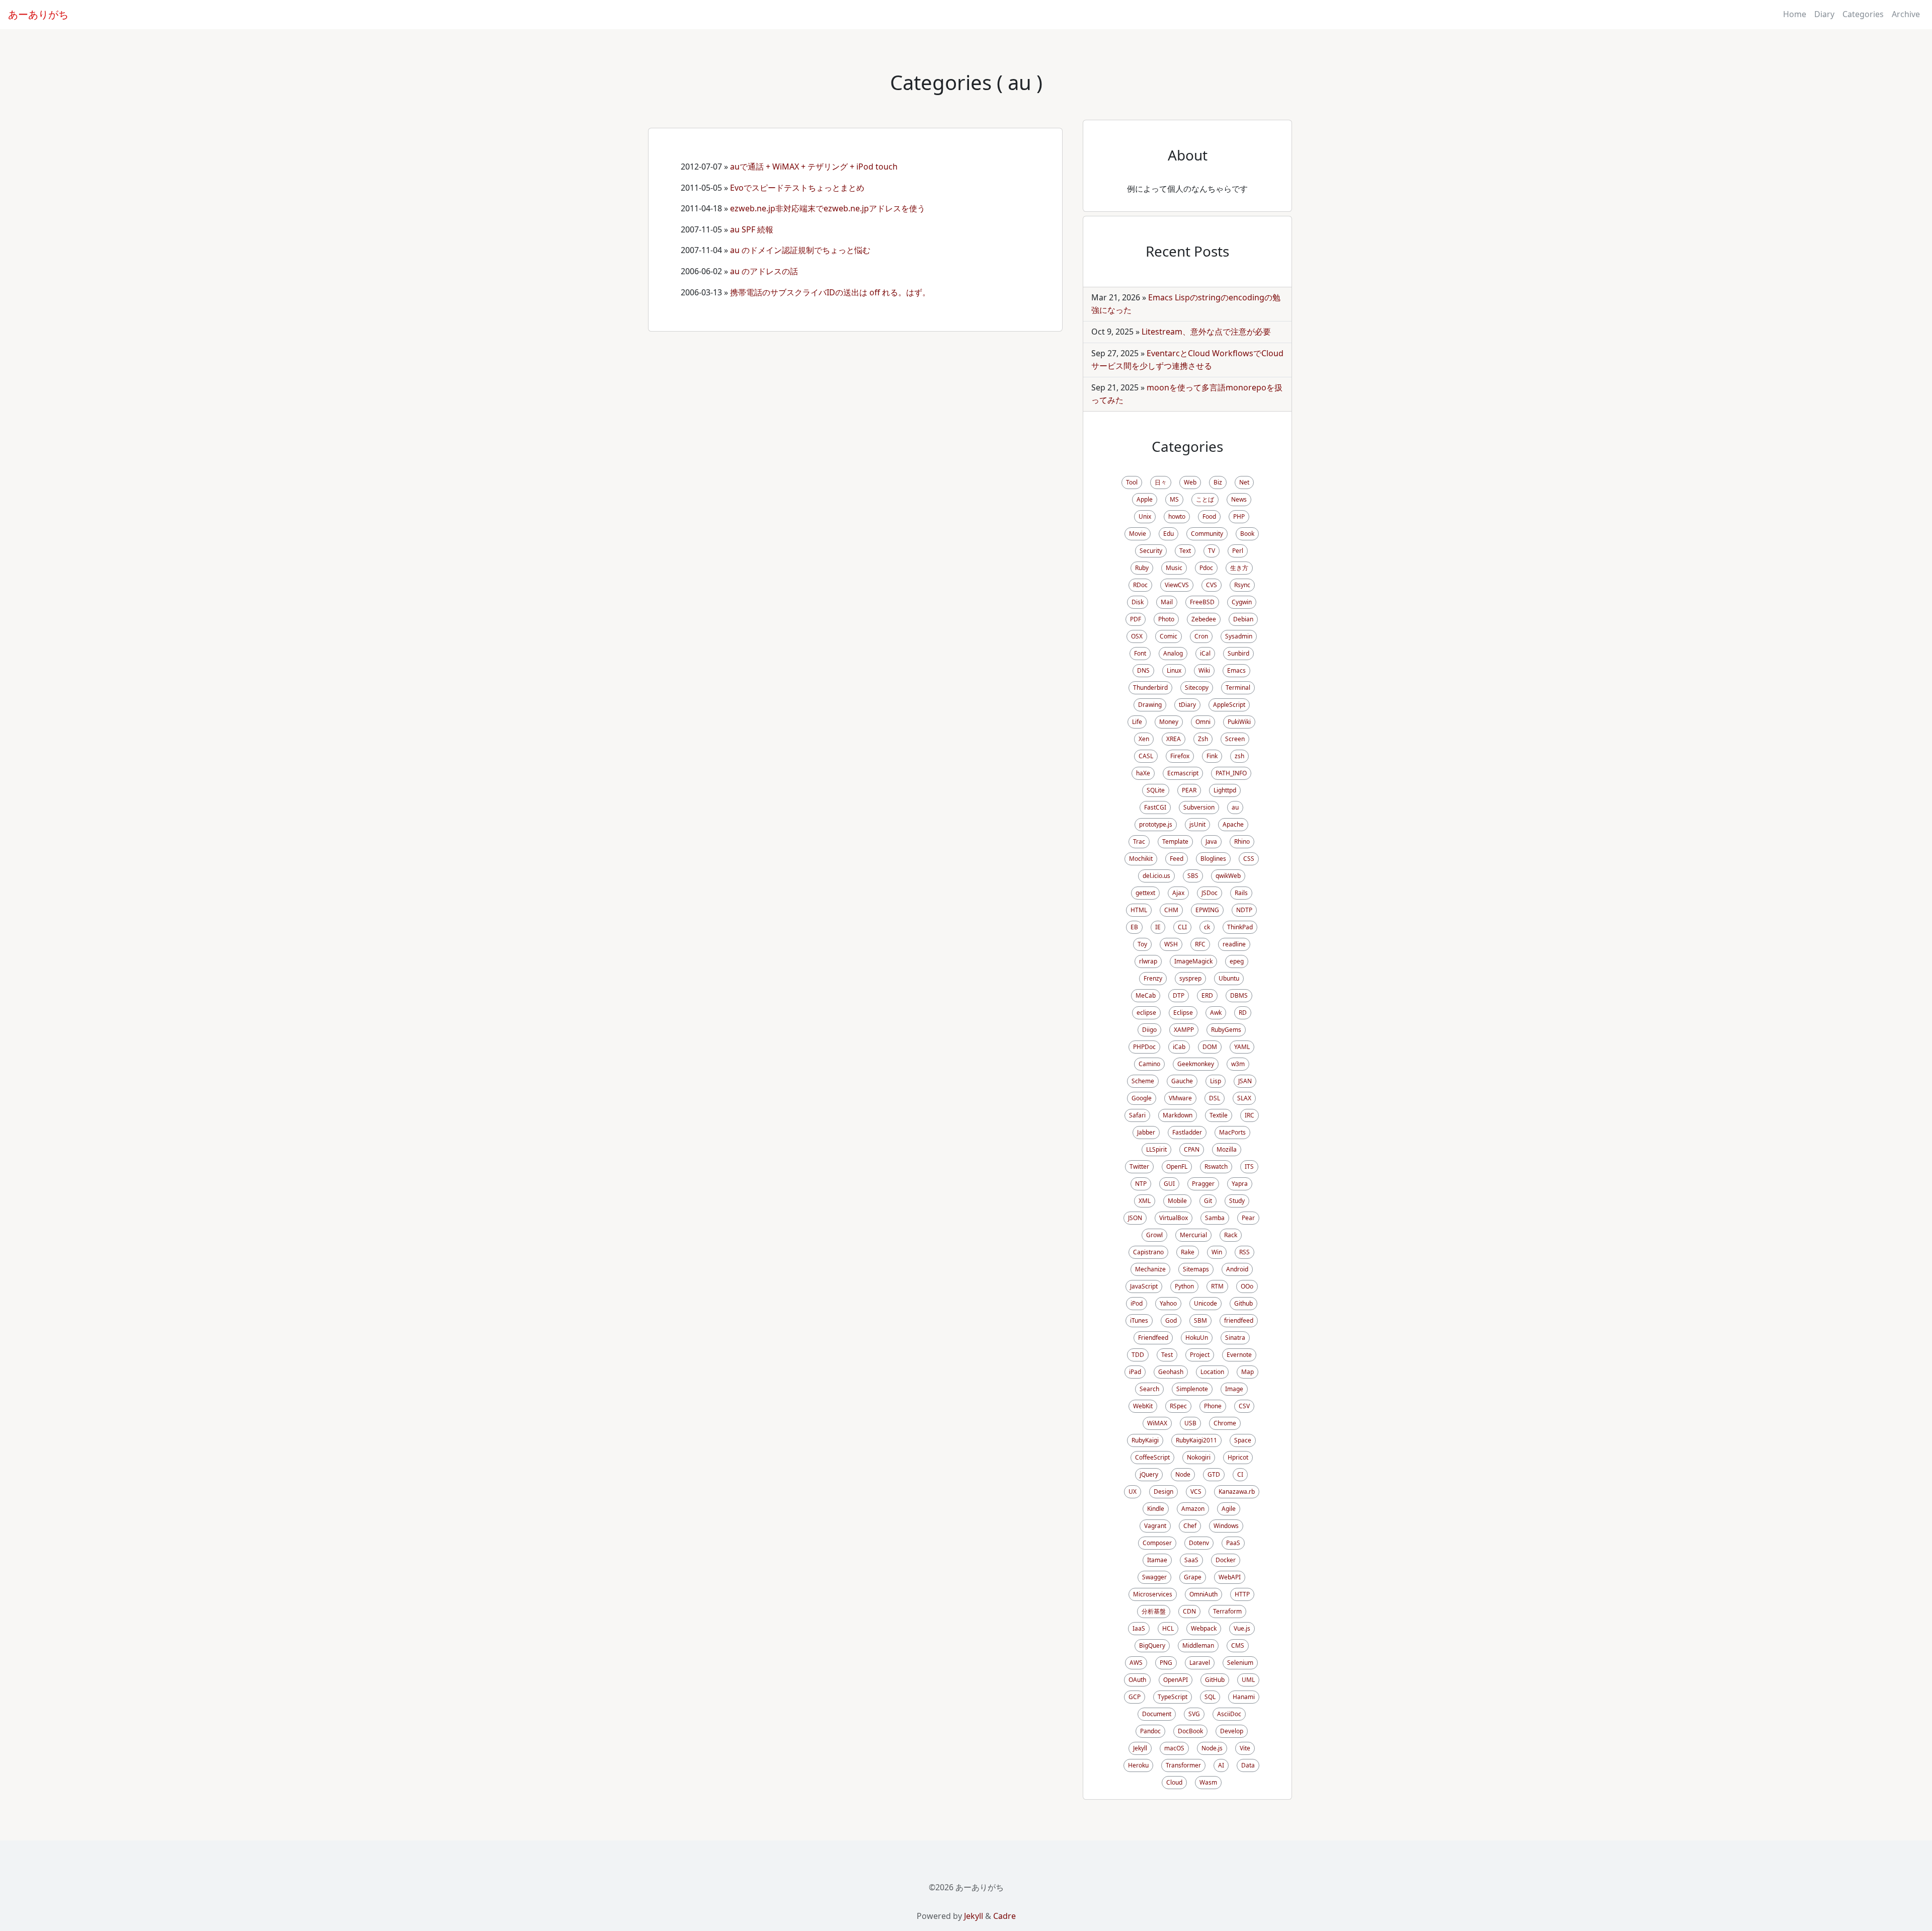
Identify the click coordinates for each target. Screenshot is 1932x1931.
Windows (1226, 1526)
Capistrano (1148, 1252)
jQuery (1149, 1474)
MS (1174, 499)
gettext (1145, 893)
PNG (1166, 1663)
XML (1145, 1201)
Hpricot (1238, 1457)
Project (1200, 1355)
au (1235, 807)
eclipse (1146, 1013)
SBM (1200, 1320)
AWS (1136, 1663)
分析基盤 (1154, 1611)
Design (1163, 1492)
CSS (1249, 859)
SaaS (1191, 1560)
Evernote (1239, 1355)
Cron (1201, 636)
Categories (1863, 14)
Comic (1169, 636)
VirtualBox (1174, 1218)
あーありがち (38, 14)
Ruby (1142, 568)
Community (1207, 534)
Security (1151, 551)
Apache (1233, 824)
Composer (1157, 1543)
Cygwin (1242, 602)
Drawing (1150, 705)
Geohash (1171, 1372)
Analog (1173, 653)
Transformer (1183, 1765)
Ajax (1178, 893)
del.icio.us (1156, 876)
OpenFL (1177, 1166)
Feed (1177, 859)
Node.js (1212, 1748)
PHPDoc (1144, 1047)
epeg (1237, 961)
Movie (1138, 534)
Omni (1203, 722)
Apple (1145, 499)
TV (1212, 551)
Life (1137, 722)
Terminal (1238, 688)
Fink (1212, 756)
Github (1243, 1303)
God (1171, 1320)
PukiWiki (1239, 722)
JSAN (1245, 1081)
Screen (1235, 739)
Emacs (1236, 670)
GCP (1135, 1697)
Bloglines (1213, 859)
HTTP (1242, 1594)
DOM (1210, 1047)
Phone (1213, 1406)
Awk (1216, 1013)
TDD (1138, 1355)
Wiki (1204, 670)
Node (1183, 1474)
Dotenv (1199, 1543)
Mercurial (1193, 1235)
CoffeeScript (1152, 1457)
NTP (1141, 1184)
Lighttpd (1225, 790)
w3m (1238, 1064)
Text (1185, 551)
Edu (1169, 534)
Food (1209, 516)
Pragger (1203, 1184)
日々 (1161, 482)
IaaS (1139, 1628)
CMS (1238, 1645)
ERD (1207, 995)
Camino (1149, 1064)
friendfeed (1239, 1320)
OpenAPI (1176, 1680)
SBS (1193, 876)
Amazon (1193, 1509)
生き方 (1239, 568)
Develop (1232, 1731)
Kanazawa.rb (1237, 1492)
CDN (1189, 1611)
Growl (1154, 1235)
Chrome (1225, 1423)
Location (1212, 1372)
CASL (1146, 756)
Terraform (1227, 1611)
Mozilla (1227, 1149)
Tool (1132, 482)
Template (1175, 841)
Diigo (1149, 1030)
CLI (1182, 927)
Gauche (1182, 1081)
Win (1217, 1252)
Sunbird (1238, 653)
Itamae (1157, 1560)
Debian (1243, 619)
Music (1174, 568)
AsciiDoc (1229, 1714)
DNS (1143, 670)
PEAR (1189, 790)
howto (1177, 516)
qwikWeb (1228, 876)
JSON (1135, 1218)
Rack (1231, 1235)
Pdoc (1206, 568)
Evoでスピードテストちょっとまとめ (801, 188)
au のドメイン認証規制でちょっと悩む (800, 250)
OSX (1137, 636)
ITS (1249, 1166)
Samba (1215, 1218)
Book (1247, 534)
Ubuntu (1229, 978)
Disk (1138, 602)
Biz (1218, 482)
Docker (1226, 1560)
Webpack (1204, 1628)
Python (1184, 1286)
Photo (1166, 619)
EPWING (1207, 910)
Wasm (1208, 1782)
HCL (1168, 1628)
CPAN (1192, 1149)
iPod (1137, 1303)
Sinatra (1235, 1338)
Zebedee (1204, 619)
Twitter (1139, 1166)
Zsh (1203, 739)
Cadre (1004, 1916)
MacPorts (1232, 1132)
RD (1243, 1013)
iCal (1205, 653)
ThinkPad (1240, 927)
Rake (1188, 1252)
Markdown (1178, 1115)
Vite (1245, 1748)
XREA (1174, 739)
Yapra (1240, 1184)
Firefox (1180, 756)
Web (1190, 482)
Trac (1139, 841)
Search (1149, 1389)
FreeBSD (1202, 602)
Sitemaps (1196, 1269)
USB (1190, 1423)
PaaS (1233, 1543)
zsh (1239, 756)
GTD (1214, 1474)
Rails (1241, 893)
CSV (1244, 1406)
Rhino (1242, 841)
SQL (1210, 1697)
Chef (1190, 1526)
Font (1140, 653)
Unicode (1205, 1303)
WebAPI (1230, 1577)
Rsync (1242, 585)
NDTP (1244, 910)
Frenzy (1153, 978)
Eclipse (1183, 1013)
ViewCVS (1177, 585)
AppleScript (1229, 705)
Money (1169, 722)
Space (1243, 1440)
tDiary (1187, 705)
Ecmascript (1183, 773)
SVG (1194, 1714)
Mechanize (1150, 1269)
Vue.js (1242, 1628)
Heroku (1138, 1765)
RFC (1200, 944)
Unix (1145, 516)
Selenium (1240, 1663)
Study (1237, 1201)
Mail (1167, 602)
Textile (1219, 1115)
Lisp (1216, 1081)
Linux (1174, 670)
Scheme (1143, 1081)
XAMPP (1184, 1030)
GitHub (1215, 1680)
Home (1795, 14)
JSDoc (1210, 893)
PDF (1136, 619)
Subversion (1199, 807)
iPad (1135, 1372)
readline (1234, 944)
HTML (1139, 910)
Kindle (1156, 1509)
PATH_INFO (1231, 773)
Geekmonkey (1196, 1064)
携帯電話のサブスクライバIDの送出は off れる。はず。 (830, 292)
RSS (1244, 1252)
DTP (1179, 995)
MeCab (1146, 995)
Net (1244, 482)
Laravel (1200, 1663)
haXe (1143, 773)
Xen (1144, 739)
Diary (1824, 14)
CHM (1171, 910)
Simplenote (1192, 1389)
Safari (1137, 1115)
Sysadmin (1239, 636)
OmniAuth (1203, 1594)
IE (1158, 927)
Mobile (1177, 1201)
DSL (1215, 1098)
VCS (1196, 1492)
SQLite (1156, 790)
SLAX (1244, 1098)
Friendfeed (1153, 1338)
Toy (1142, 944)
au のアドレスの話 (764, 271)
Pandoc (1150, 1731)
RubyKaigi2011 (1196, 1440)
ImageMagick (1193, 961)
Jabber (1146, 1132)
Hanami (1244, 1697)
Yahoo (1168, 1303)
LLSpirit (1156, 1149)
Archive (1906, 14)
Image (1234, 1389)
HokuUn (1197, 1338)
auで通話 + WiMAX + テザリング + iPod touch (814, 167)
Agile (1229, 1509)
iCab (1179, 1047)
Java (1211, 841)
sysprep (1190, 978)
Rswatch (1216, 1166)
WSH (1171, 944)
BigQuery (1152, 1645)
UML (1248, 1680)
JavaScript (1144, 1286)
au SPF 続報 (752, 229)
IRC (1250, 1115)
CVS (1212, 585)
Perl (1238, 551)
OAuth (1137, 1680)
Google (1142, 1098)
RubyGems (1226, 1030)
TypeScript (1173, 1697)
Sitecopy (1197, 688)
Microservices (1153, 1594)
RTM (1217, 1286)
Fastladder (1187, 1132)
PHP (1239, 516)
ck (1207, 927)
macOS (1174, 1748)
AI (1221, 1765)
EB (1134, 927)
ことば (1205, 499)
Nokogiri (1199, 1457)
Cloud (1174, 1782)
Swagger (1154, 1577)
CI (1240, 1474)
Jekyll (1140, 1748)
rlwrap (1148, 961)
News (1239, 499)
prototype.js (1156, 824)
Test (1167, 1355)
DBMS (1239, 995)
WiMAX (1157, 1423)
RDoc (1140, 585)
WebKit (1143, 1406)
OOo (1247, 1286)
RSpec (1178, 1406)
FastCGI (1155, 807)
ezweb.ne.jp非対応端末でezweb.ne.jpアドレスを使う (828, 208)
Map (1247, 1372)
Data (1248, 1765)
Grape (1193, 1577)
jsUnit (1197, 824)
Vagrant (1155, 1526)
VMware (1180, 1098)
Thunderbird (1150, 688)
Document (1157, 1714)
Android (1237, 1269)
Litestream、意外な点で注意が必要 (1206, 332)
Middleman (1198, 1645)
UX (1133, 1492)
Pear (1248, 1218)
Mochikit (1141, 859)
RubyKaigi (1145, 1440)
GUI (1169, 1184)
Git (1208, 1201)
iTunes (1139, 1320)
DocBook (1190, 1731)
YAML (1242, 1047)
